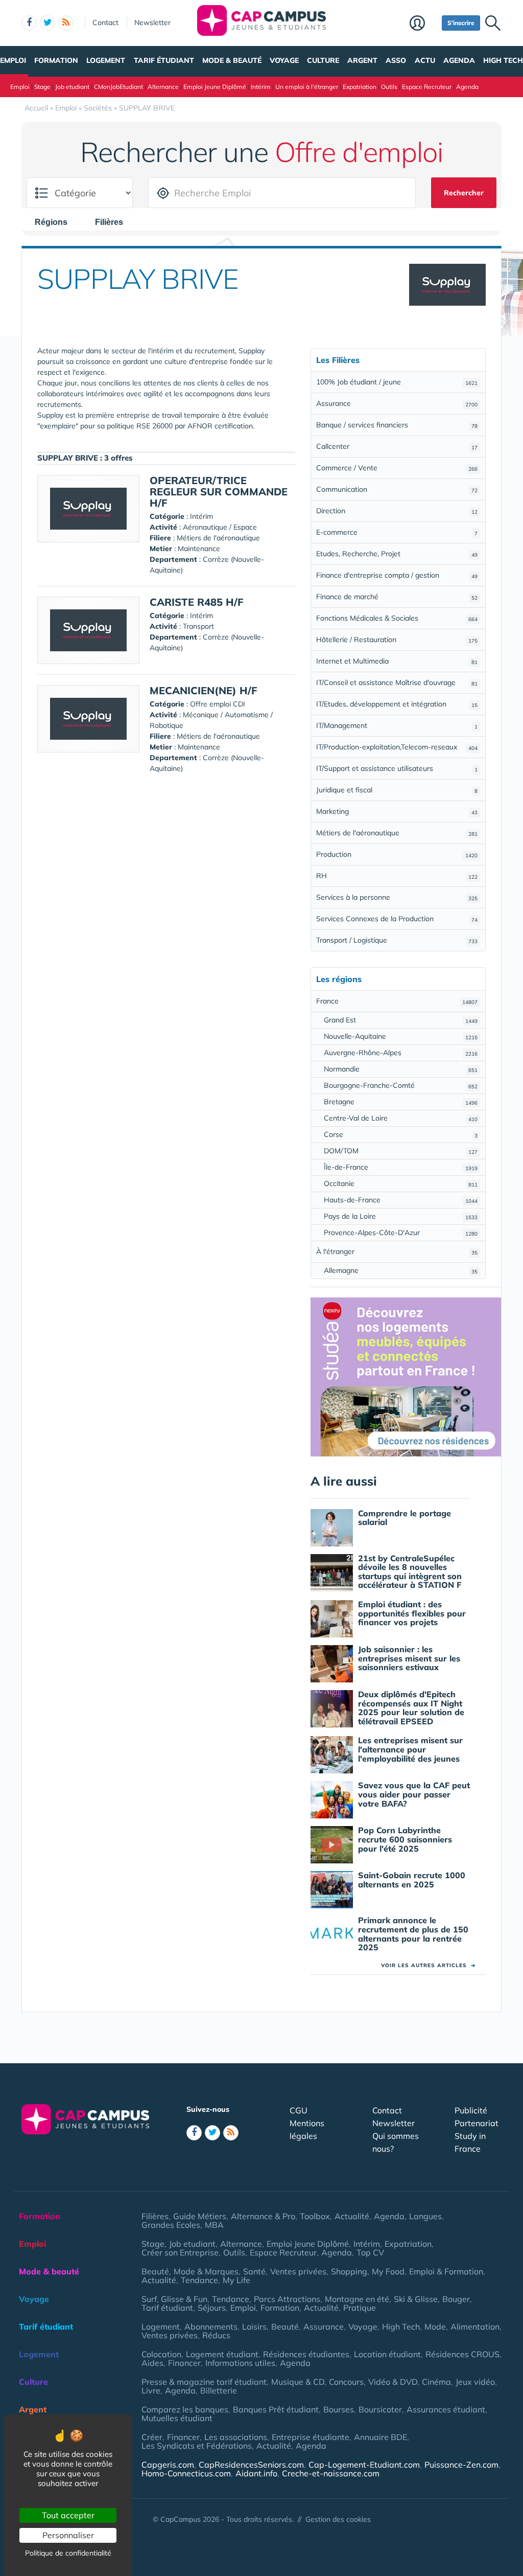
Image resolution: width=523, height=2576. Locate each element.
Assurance (397, 403)
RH (397, 876)
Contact (105, 22)
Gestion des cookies (338, 2519)
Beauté (155, 2271)
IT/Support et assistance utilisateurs (397, 768)
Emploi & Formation (446, 2271)
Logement (106, 60)
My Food (388, 2271)
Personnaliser (68, 2535)
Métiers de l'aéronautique (397, 833)
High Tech (503, 60)
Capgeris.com (168, 2465)
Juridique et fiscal (397, 790)
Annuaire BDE (381, 2437)
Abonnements (211, 2327)
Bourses (339, 2409)
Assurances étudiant (446, 2409)
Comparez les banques (185, 2409)
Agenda (459, 60)
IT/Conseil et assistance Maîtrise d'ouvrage (397, 682)
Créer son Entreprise (180, 2252)
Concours (346, 2382)
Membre (423, 24)
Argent (362, 60)
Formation (56, 60)
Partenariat (477, 2123)
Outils (389, 87)
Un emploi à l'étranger (307, 87)
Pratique (360, 2308)
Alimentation (475, 2327)
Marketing (397, 811)
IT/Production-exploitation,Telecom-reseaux (397, 747)
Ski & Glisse (416, 2299)
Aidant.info (256, 2473)
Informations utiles (240, 2363)
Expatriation (360, 87)
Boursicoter (380, 2409)
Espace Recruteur (427, 87)
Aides (152, 2363)
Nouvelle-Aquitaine (401, 1036)
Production (397, 854)
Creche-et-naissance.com (331, 2473)
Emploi (13, 60)
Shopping (349, 2271)
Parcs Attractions (287, 2299)
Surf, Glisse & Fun (174, 2299)
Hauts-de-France (401, 1200)
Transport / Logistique (397, 940)
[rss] (66, 23)
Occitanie (401, 1183)
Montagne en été (357, 2299)
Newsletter (152, 22)
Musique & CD (298, 2382)
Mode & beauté (232, 60)
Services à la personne (397, 897)
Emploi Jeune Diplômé (215, 87)
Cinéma (436, 2382)
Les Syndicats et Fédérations (197, 2446)
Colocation (161, 2354)
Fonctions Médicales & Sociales (397, 618)
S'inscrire (461, 23)
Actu (425, 60)
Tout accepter (68, 2515)
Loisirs (254, 2327)
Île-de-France (401, 1167)
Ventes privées (298, 2271)
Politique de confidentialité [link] (68, 2553)
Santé (254, 2271)
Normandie (401, 1069)
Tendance (199, 2280)
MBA (214, 2225)
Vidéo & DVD (393, 2382)
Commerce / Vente (397, 468)
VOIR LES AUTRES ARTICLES (428, 1965)
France (397, 1001)
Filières (155, 2216)
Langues (425, 2216)
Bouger (456, 2299)
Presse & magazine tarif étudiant (204, 2382)
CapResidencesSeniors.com (251, 2465)
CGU (299, 2110)
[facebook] (29, 23)
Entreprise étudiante (311, 2437)
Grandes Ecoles (171, 2225)
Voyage (284, 60)
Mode (435, 2327)
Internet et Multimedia (397, 661)
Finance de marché (397, 597)
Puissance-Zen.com (461, 2465)
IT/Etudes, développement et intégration (397, 704)
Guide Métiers (200, 2216)
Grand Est (401, 1020)
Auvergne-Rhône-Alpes (401, 1053)
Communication (397, 489)
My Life (236, 2280)
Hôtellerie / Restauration (397, 640)
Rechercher (464, 193)
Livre (151, 2390)
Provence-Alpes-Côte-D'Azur (401, 1233)
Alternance (163, 87)
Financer (184, 2363)
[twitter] (47, 23)
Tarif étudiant (164, 60)
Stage (42, 87)
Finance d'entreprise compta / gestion (397, 575)
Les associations (236, 2437)
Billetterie (219, 2390)
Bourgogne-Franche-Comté (401, 1085)
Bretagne (401, 1102)
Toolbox (315, 2216)
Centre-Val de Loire (401, 1118)
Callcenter (397, 446)
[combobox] (56, 222)
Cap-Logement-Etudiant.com (364, 2465)
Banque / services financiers (397, 425)
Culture (323, 60)
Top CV (370, 2252)
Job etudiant (72, 87)
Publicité (471, 2110)
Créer (152, 2437)
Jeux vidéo (475, 2382)
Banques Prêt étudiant (276, 2409)
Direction (397, 511)
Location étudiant (387, 2354)
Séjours (212, 2308)
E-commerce (397, 532)
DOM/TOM (401, 1151)
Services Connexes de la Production (397, 919)
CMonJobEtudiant (118, 87)
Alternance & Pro (263, 2216)
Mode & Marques (206, 2271)
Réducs (216, 2335)
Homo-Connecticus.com (186, 2473)
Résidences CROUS (462, 2354)
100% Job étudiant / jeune (397, 382)
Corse (401, 1134)
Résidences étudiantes (306, 2354)
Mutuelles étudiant (177, 2418)
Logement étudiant (222, 2354)
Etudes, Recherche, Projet (397, 554)
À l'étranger (397, 1251)
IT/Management (397, 725)
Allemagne (401, 1270)
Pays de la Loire (401, 1216)
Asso (396, 60)
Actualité (352, 2216)
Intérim (261, 87)
